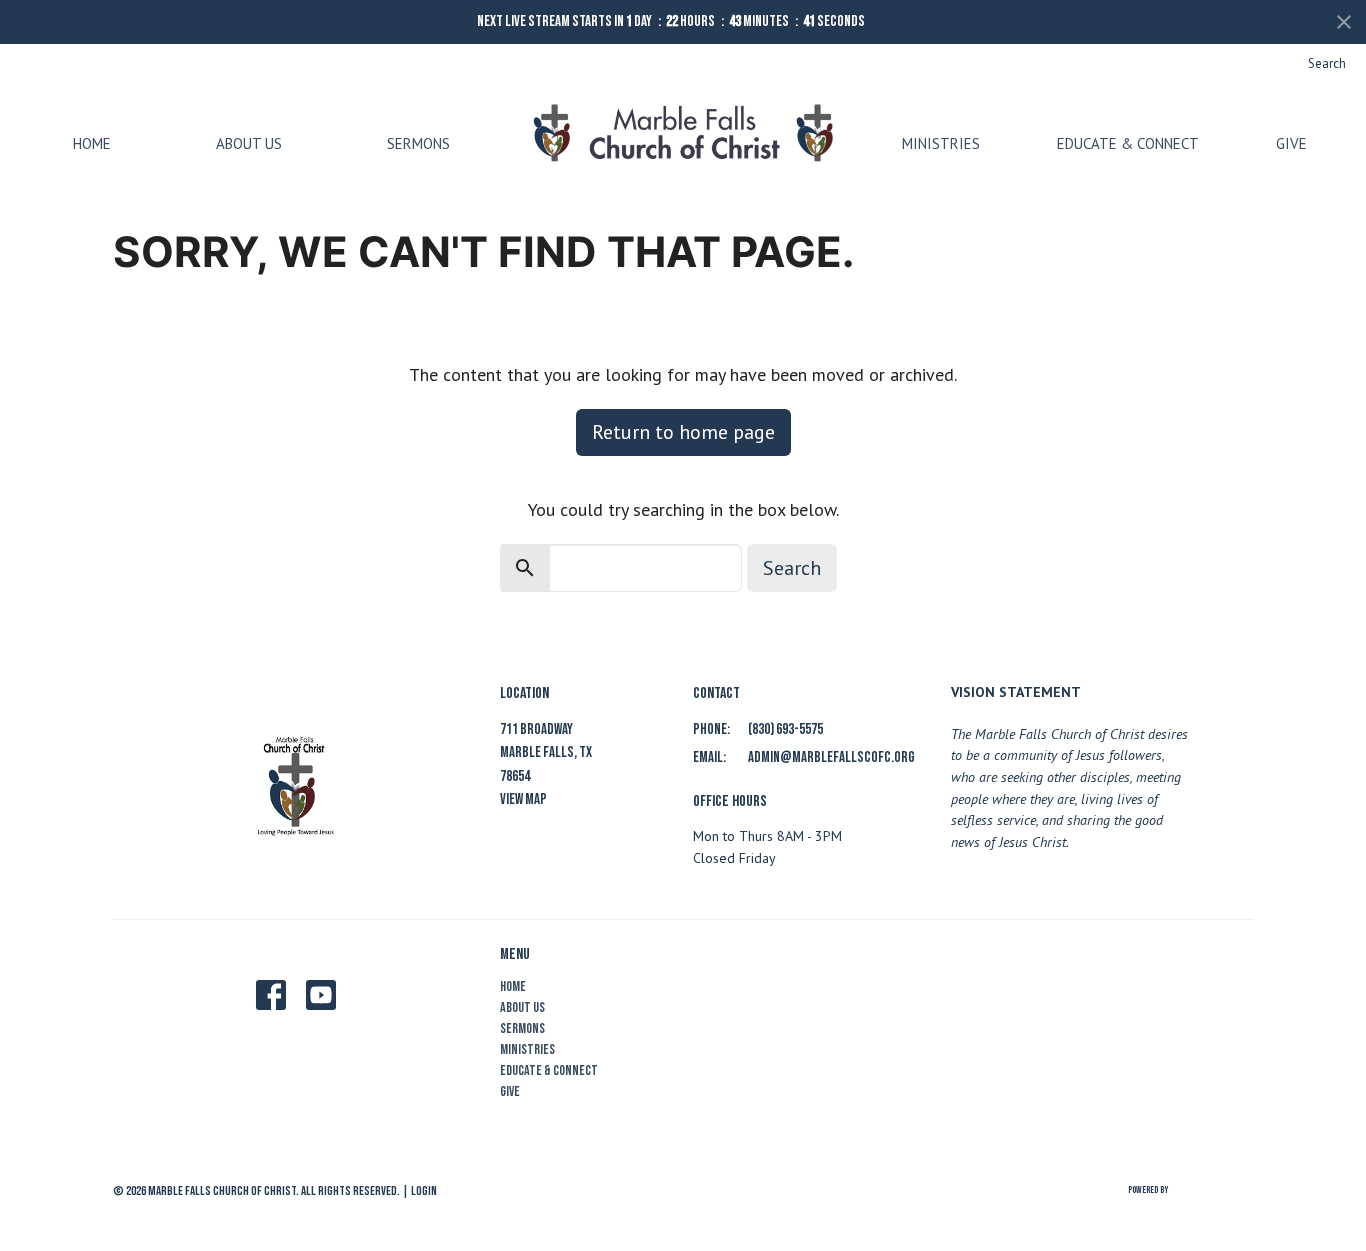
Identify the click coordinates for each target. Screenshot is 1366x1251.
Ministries (941, 143)
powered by (1177, 1207)
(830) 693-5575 (785, 729)
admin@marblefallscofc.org (831, 757)
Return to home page (683, 432)
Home (92, 143)
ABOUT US (249, 143)
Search (1327, 63)
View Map (523, 799)
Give (1291, 143)
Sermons (418, 143)
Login (424, 1191)
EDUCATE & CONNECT (1128, 143)
